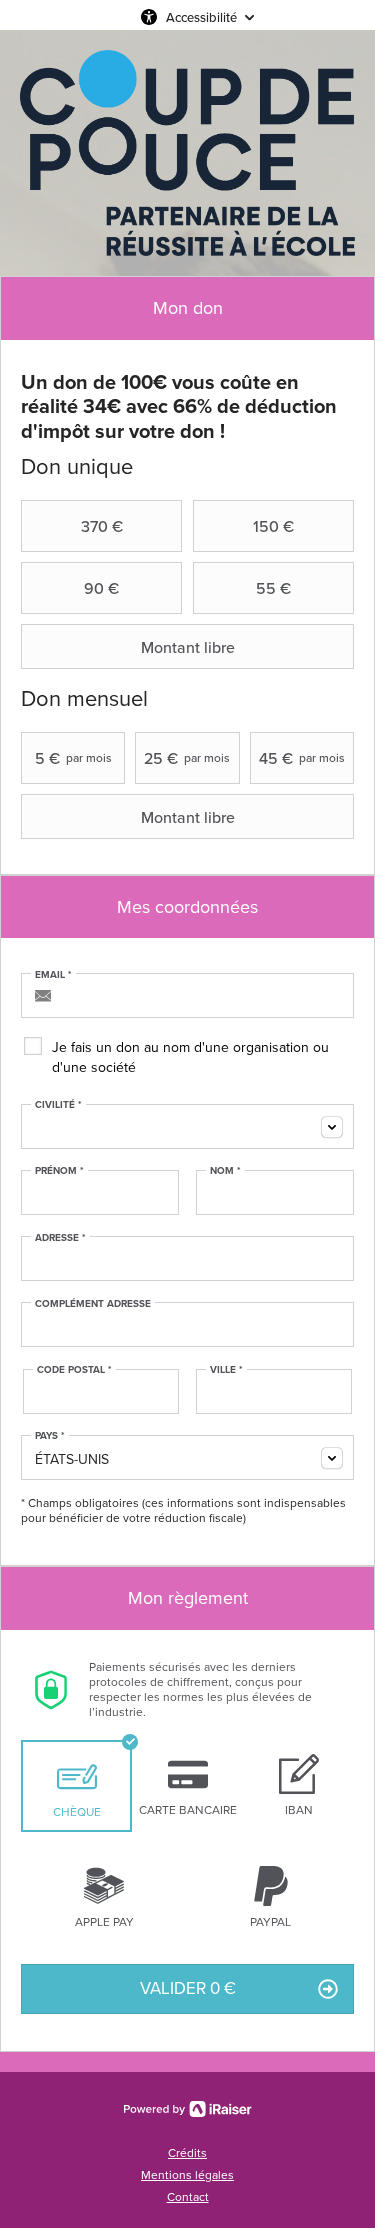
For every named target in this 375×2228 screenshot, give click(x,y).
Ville (226, 1370)
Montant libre (188, 647)
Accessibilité (201, 17)
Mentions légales (187, 2175)
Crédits (187, 2153)
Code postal (74, 1370)
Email (53, 975)
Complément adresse (93, 1304)
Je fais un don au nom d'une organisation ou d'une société (190, 1057)
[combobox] (187, 1126)
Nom (225, 1171)
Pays (50, 1436)
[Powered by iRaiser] (188, 2109)
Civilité (58, 1105)
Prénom (59, 1171)
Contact (188, 2197)
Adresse (60, 1238)
